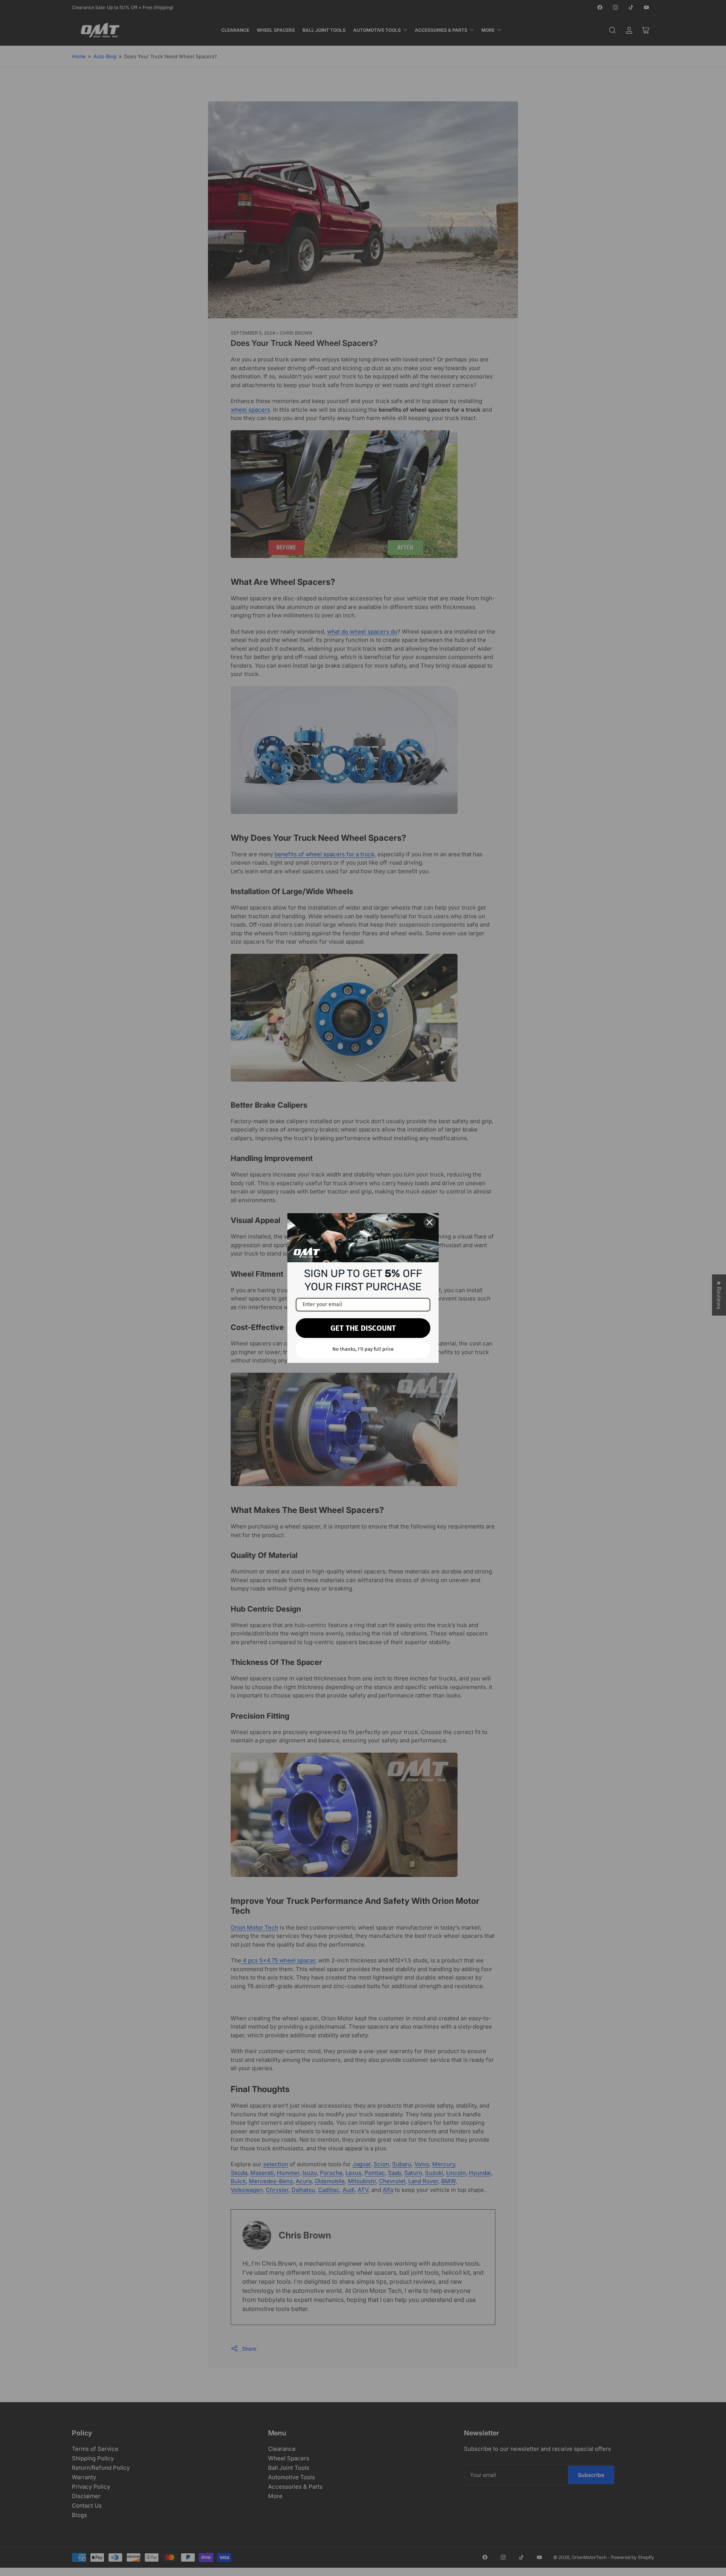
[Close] (430, 1222)
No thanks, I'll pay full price (363, 1349)
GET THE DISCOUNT (363, 1328)
